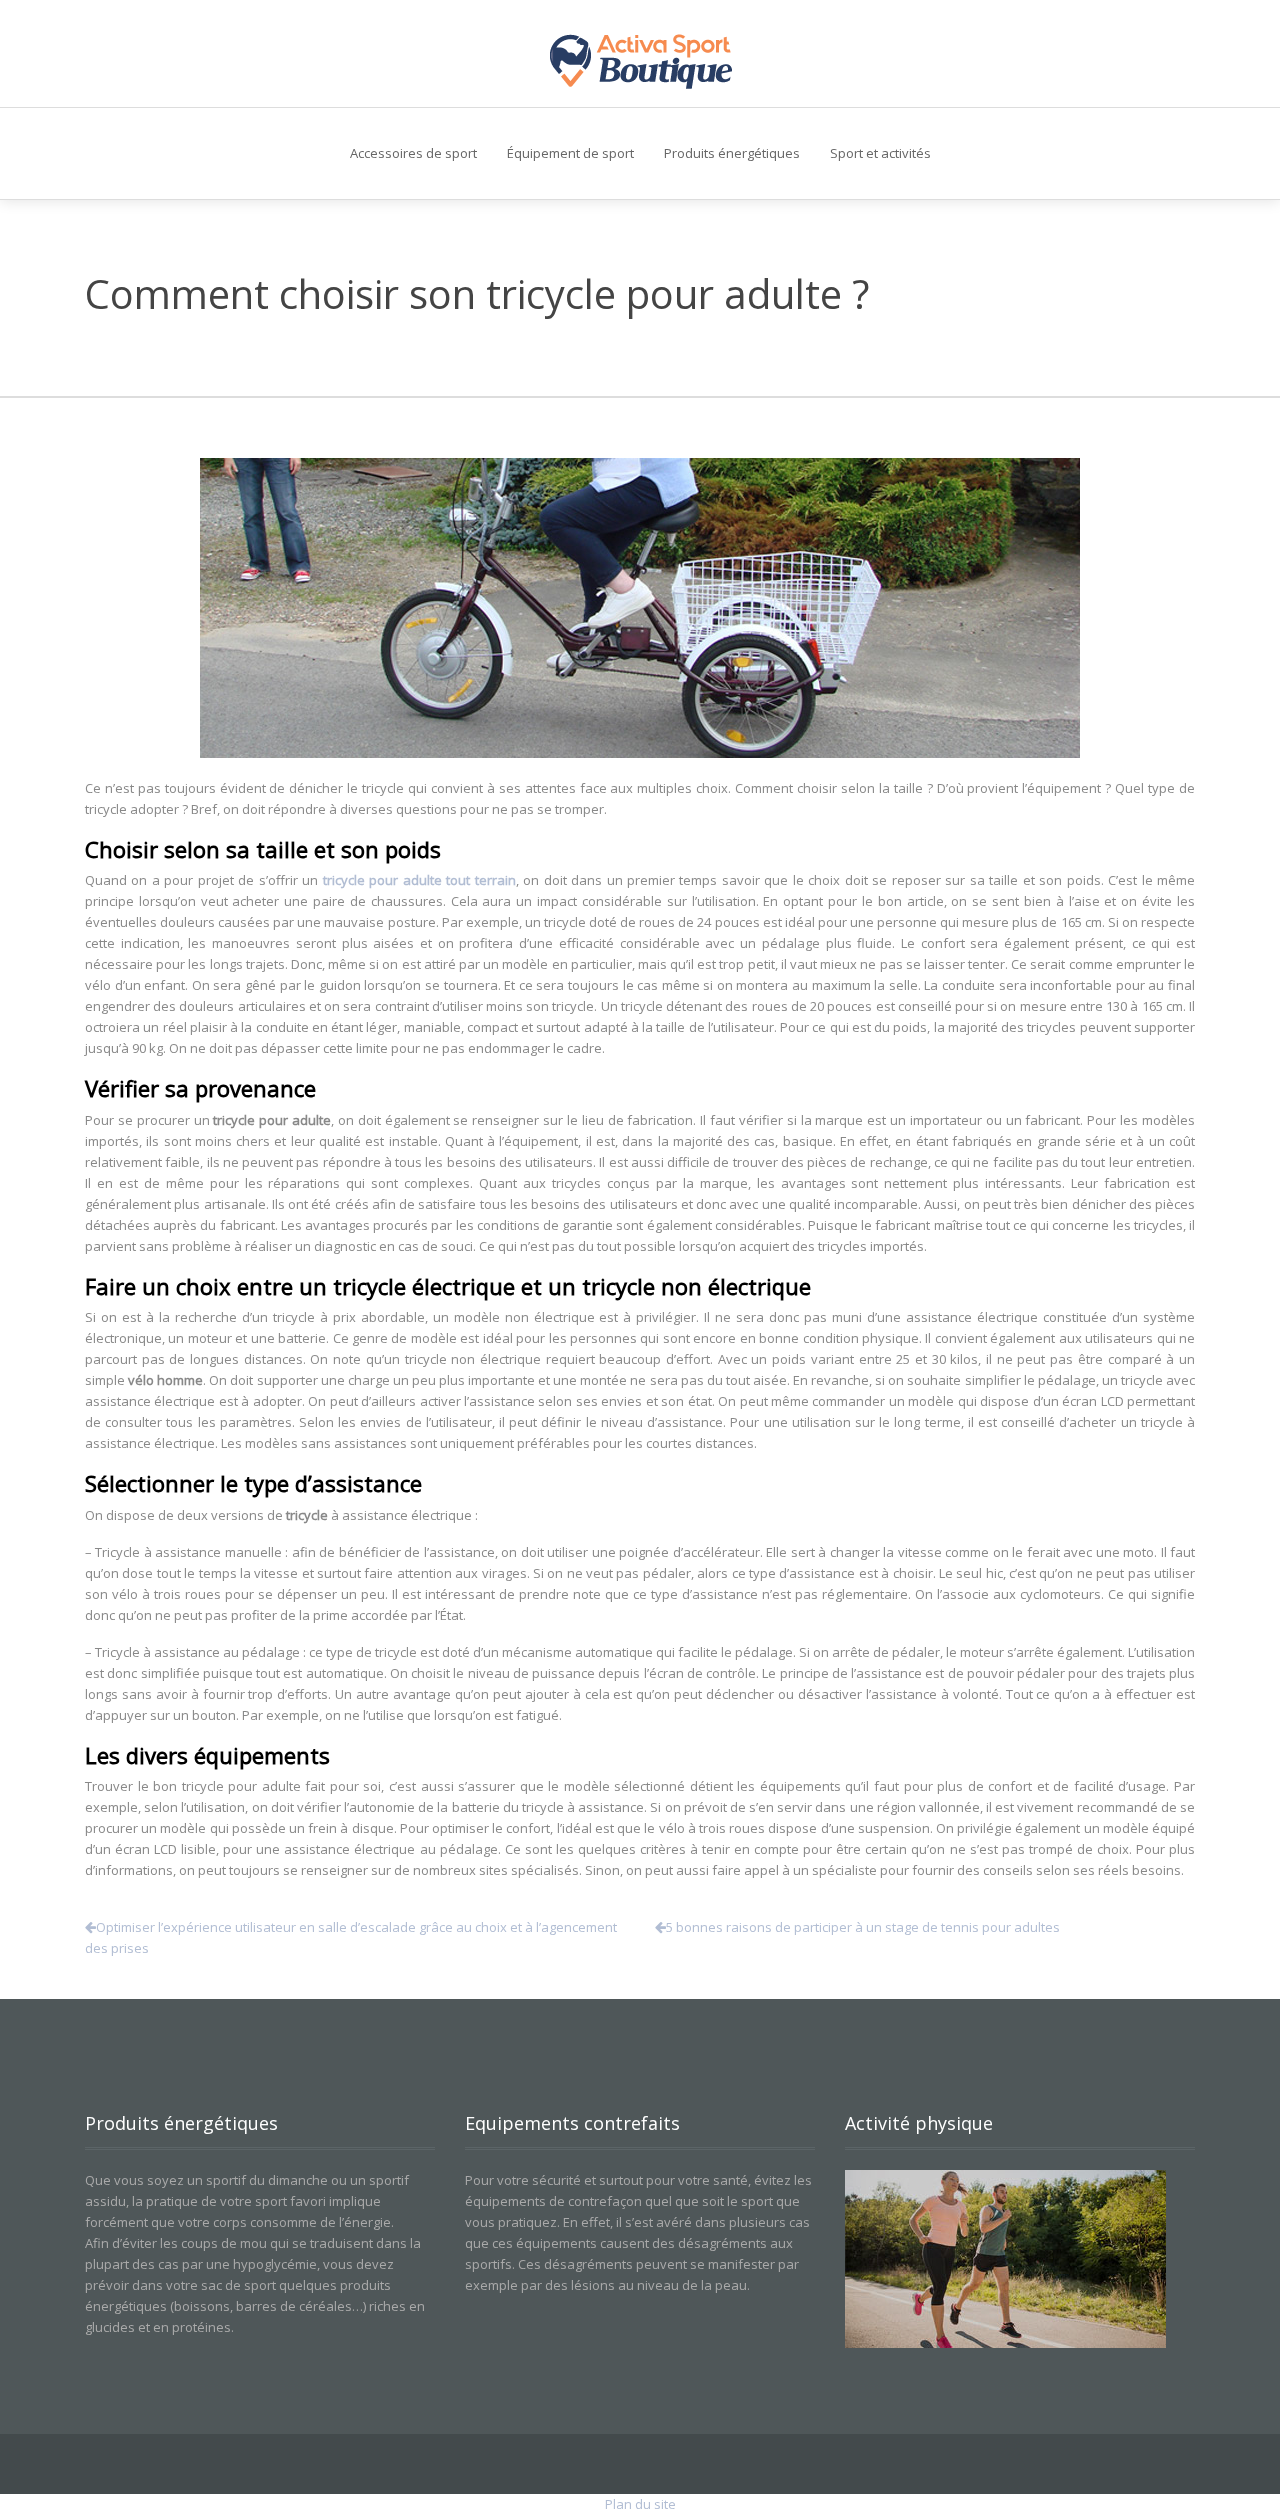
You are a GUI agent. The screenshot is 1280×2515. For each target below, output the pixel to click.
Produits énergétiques (732, 153)
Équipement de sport (570, 153)
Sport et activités (880, 153)
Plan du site (640, 2504)
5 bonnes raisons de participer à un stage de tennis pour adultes (863, 1927)
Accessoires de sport (413, 153)
